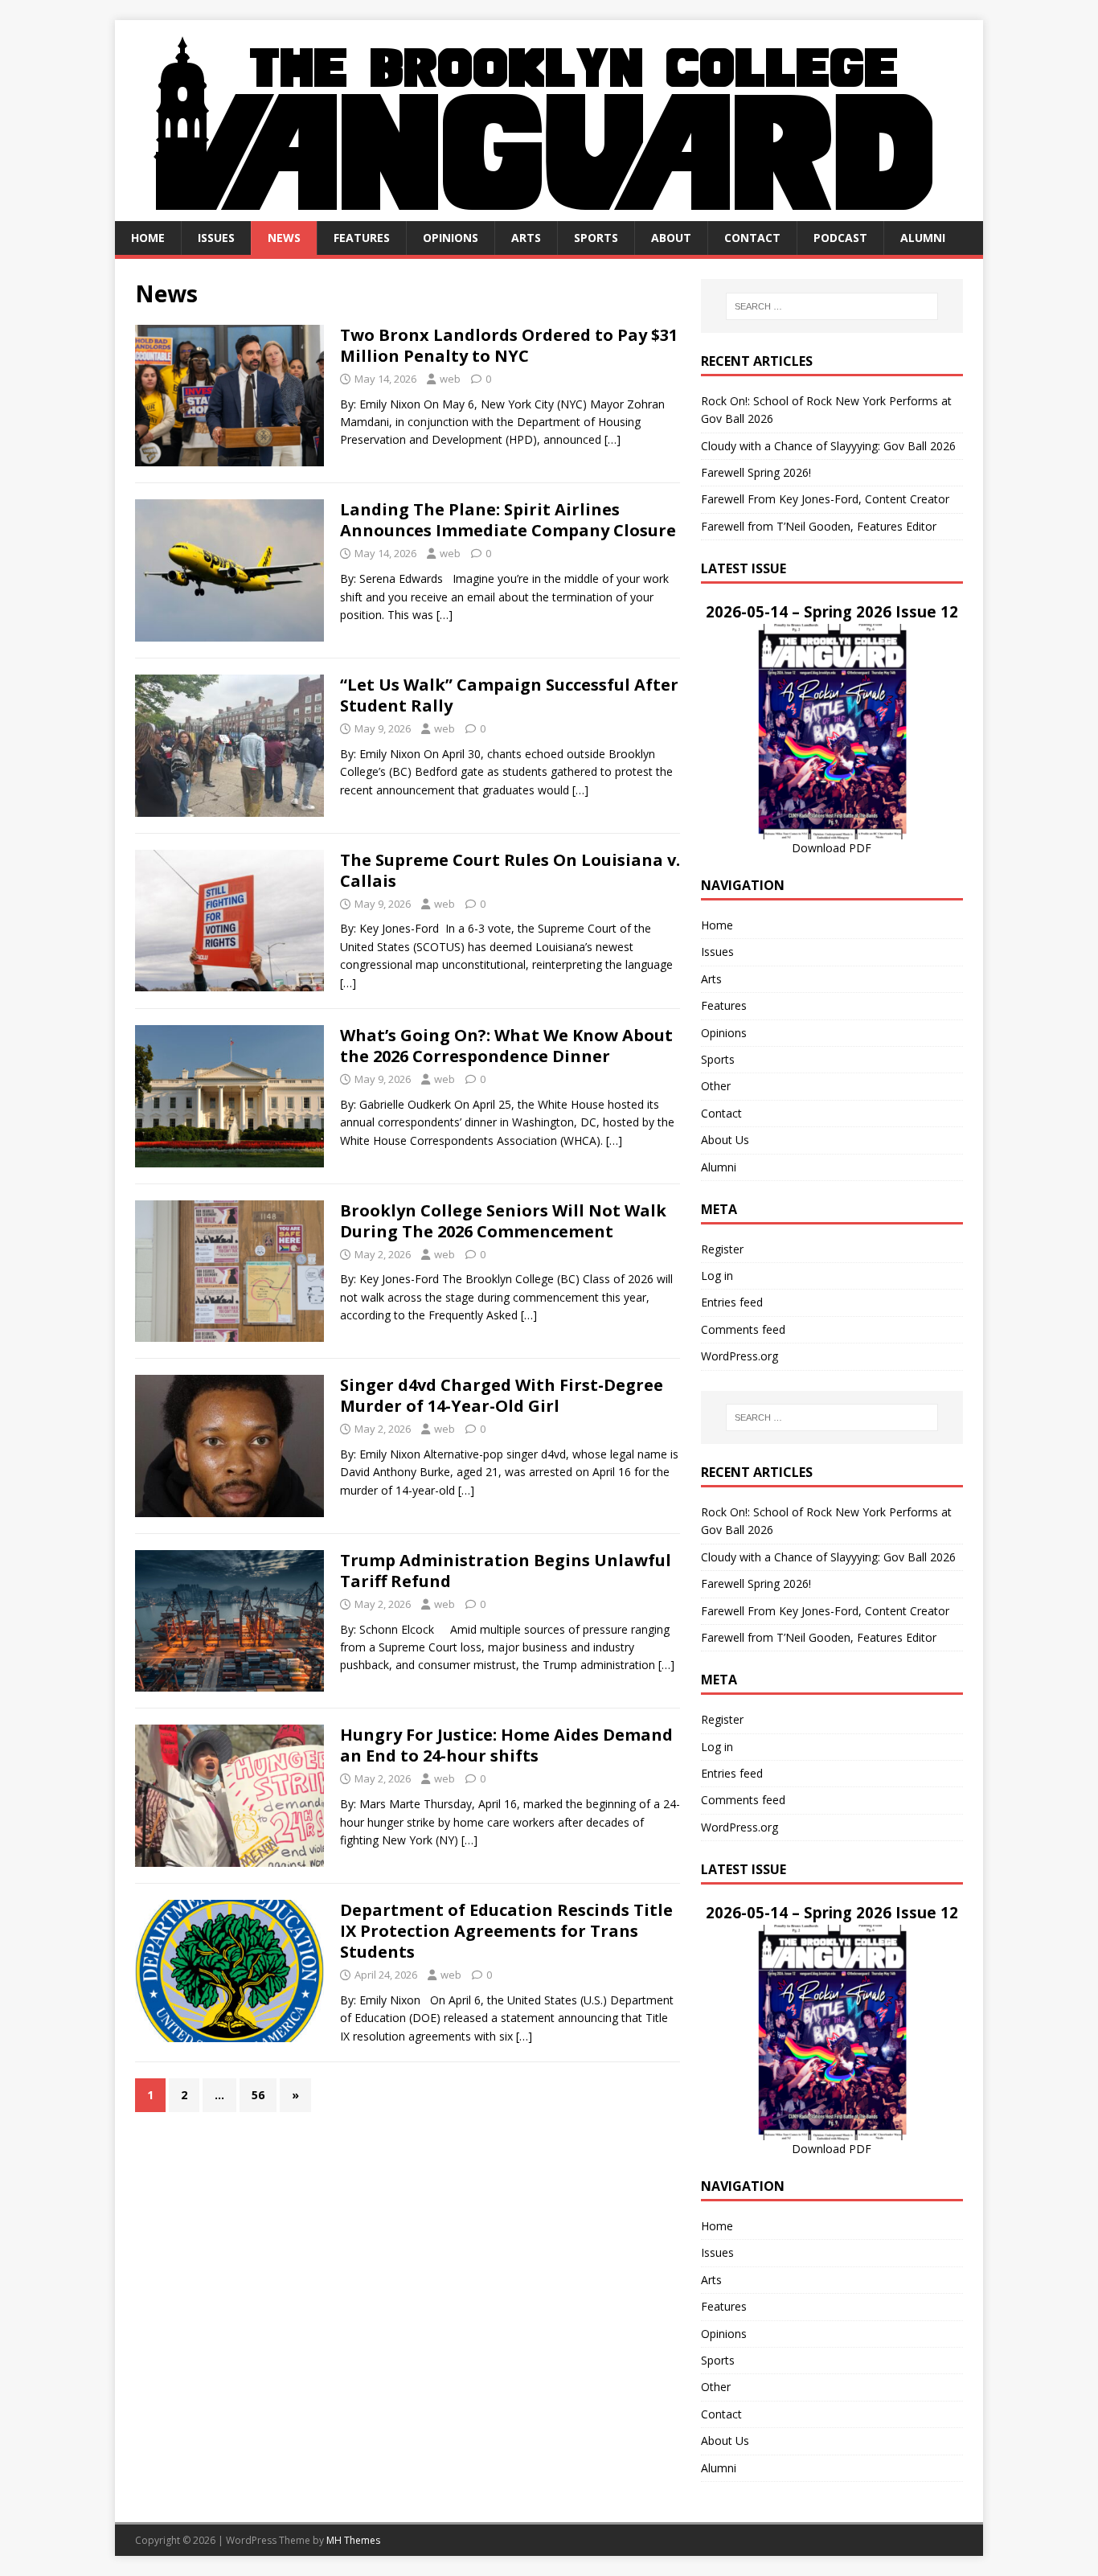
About (671, 238)
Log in (717, 1276)
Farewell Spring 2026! (756, 472)
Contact (752, 238)
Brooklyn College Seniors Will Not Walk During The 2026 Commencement (503, 1221)
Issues (216, 238)
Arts (526, 238)
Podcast (840, 238)
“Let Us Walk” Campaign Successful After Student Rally (509, 695)
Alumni (923, 238)
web (450, 379)
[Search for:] (832, 306)
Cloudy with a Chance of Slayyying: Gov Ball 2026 (828, 446)
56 (258, 2095)
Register (722, 1249)
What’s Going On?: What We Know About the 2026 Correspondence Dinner (506, 1046)
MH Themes (353, 2540)
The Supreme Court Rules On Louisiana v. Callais (510, 870)
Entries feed (732, 1302)
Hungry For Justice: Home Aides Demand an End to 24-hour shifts (506, 1745)
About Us (725, 1140)
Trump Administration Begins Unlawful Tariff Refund (506, 1571)
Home (148, 238)
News (284, 238)
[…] (613, 439)
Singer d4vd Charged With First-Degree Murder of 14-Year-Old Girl (502, 1395)
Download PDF (832, 848)
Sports (596, 238)
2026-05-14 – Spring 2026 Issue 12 (832, 611)
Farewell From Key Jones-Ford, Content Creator (825, 499)
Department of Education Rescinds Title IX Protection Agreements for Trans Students (506, 1931)
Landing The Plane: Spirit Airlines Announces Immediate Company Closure (508, 520)
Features (362, 238)
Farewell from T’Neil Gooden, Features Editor (819, 526)
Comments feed (743, 1329)
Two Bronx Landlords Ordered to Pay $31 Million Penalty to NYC (509, 345)
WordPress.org (740, 1356)
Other (716, 1086)
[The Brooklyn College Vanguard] (549, 212)
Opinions (451, 238)
